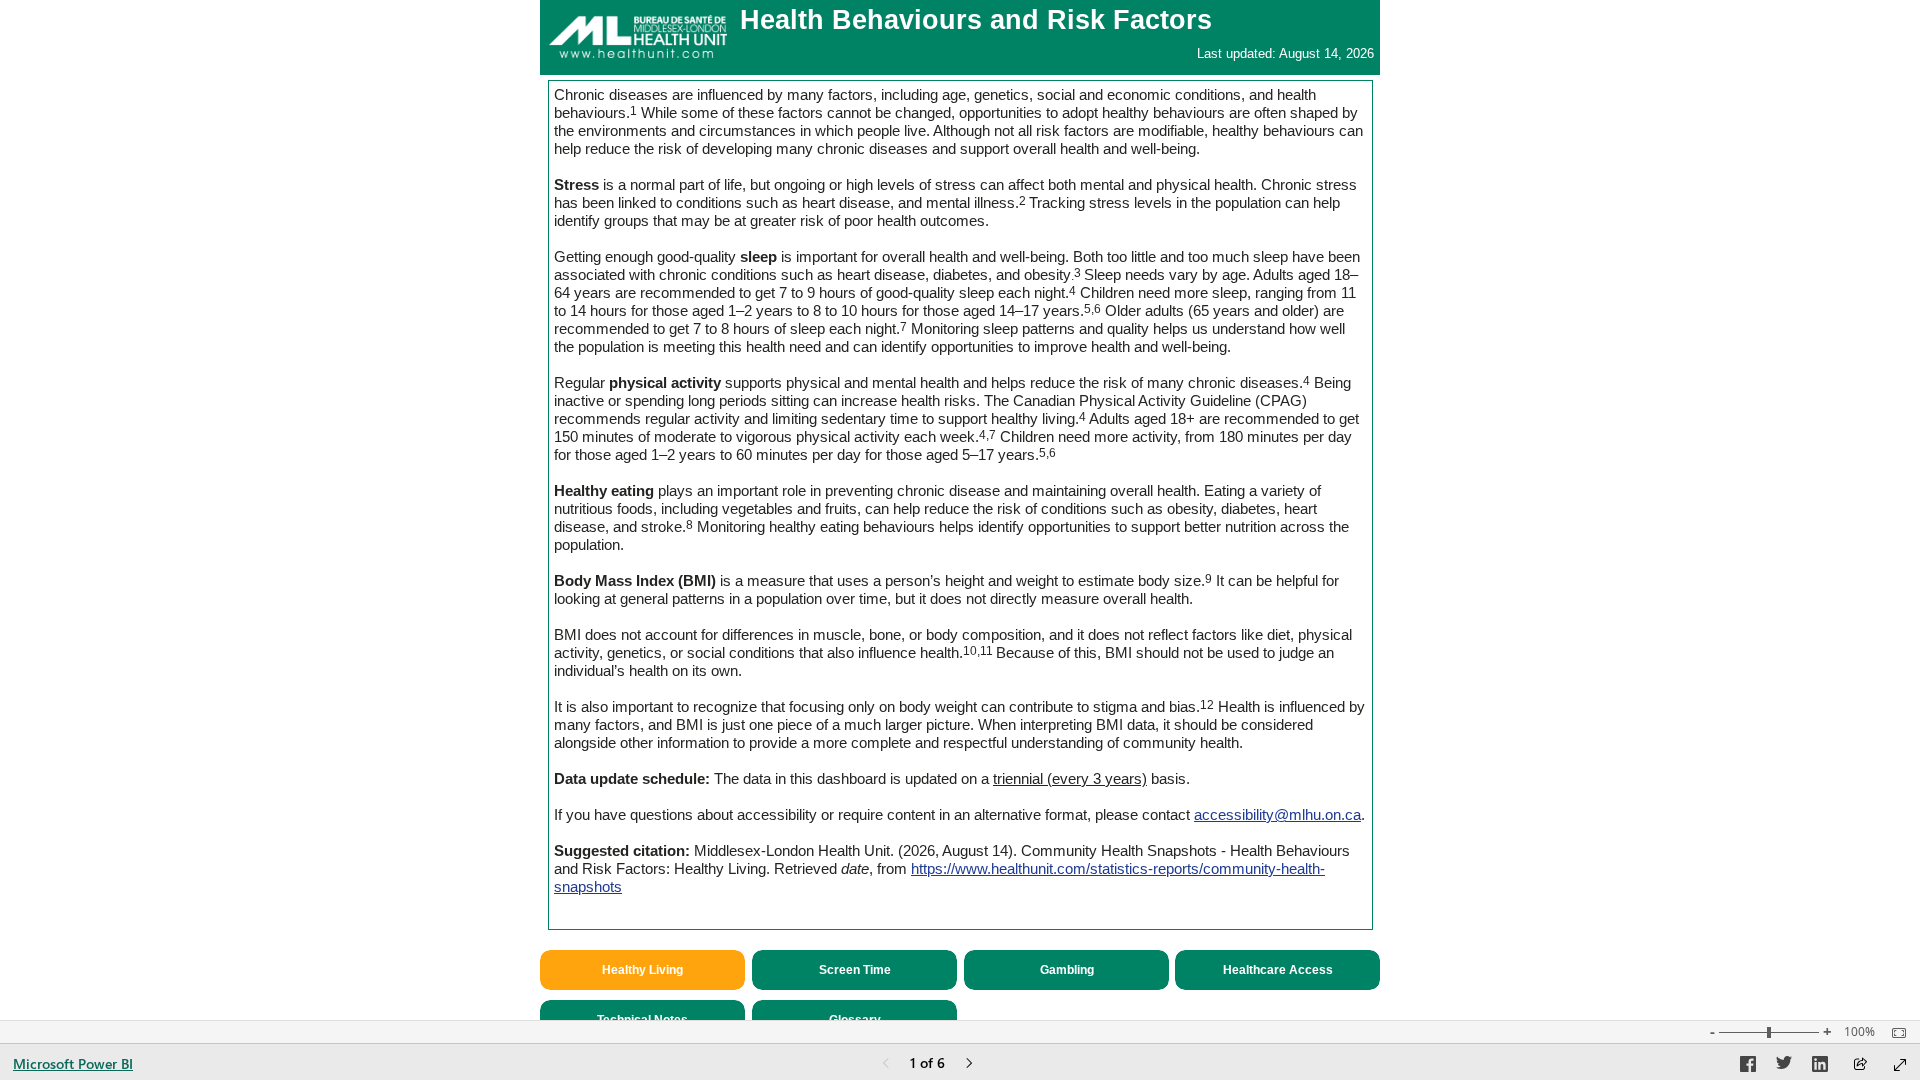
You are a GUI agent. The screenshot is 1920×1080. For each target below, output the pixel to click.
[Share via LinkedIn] (1820, 1067)
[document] (960, 37)
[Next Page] (969, 1064)
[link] (854, 970)
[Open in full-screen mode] (1900, 1065)
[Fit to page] (1894, 1033)
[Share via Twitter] (1784, 1067)
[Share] (1860, 1065)
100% (1859, 1032)
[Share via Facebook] (1748, 1067)
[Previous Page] (886, 1064)
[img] (638, 36)
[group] (960, 37)
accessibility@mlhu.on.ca (1277, 815)
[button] (642, 970)
